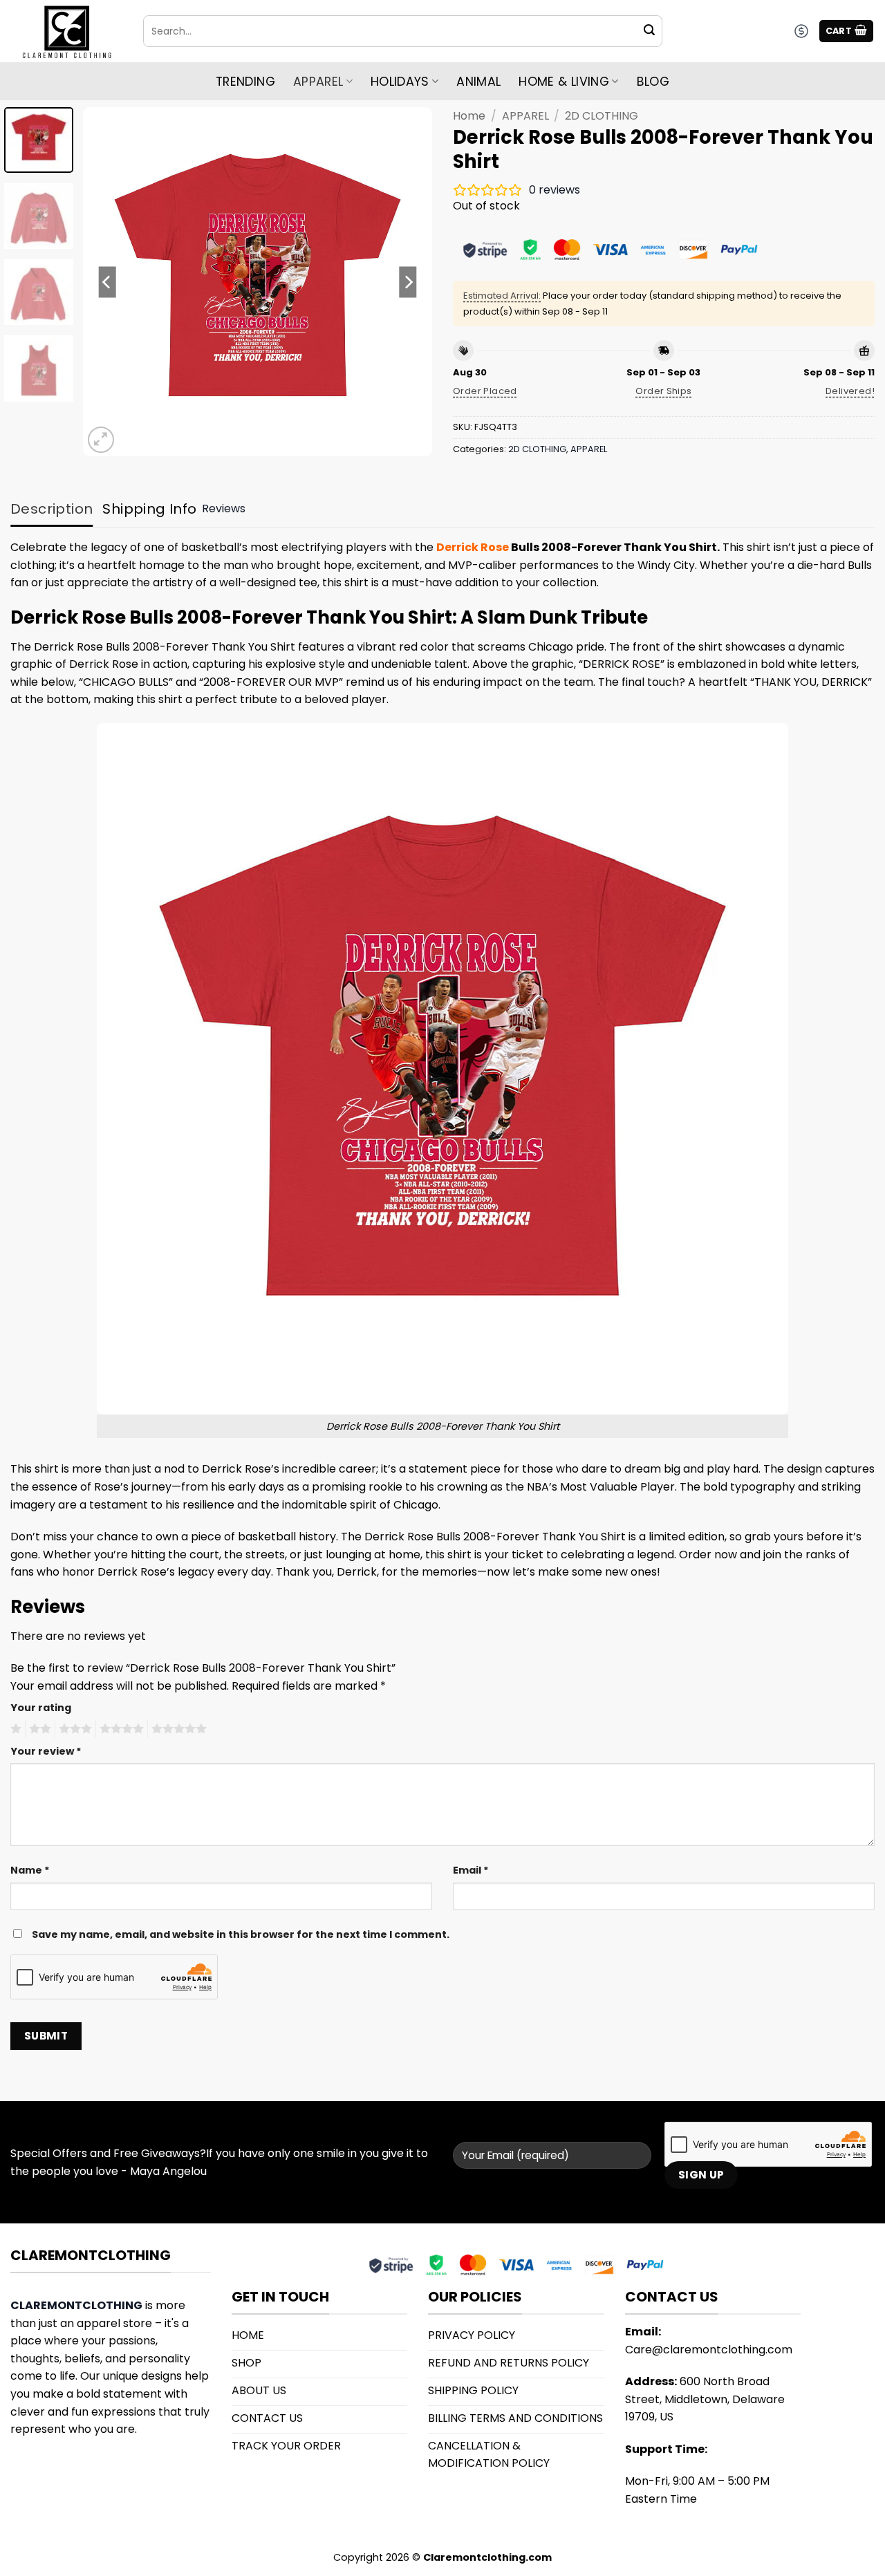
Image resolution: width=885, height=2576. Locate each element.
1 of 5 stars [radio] (14, 1729)
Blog (653, 82)
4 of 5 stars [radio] (120, 1729)
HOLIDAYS (400, 82)
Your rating (41, 1708)
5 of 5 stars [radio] (177, 1729)
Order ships (663, 391)
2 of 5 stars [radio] (38, 1729)
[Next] (408, 282)
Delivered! (850, 391)
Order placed (485, 391)
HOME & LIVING (564, 82)
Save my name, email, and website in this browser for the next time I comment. (241, 1934)
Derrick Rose (473, 547)
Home (469, 116)
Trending (245, 82)
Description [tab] (52, 509)
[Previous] (107, 282)
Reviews (224, 508)
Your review (46, 1751)
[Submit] (649, 31)
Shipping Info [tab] (149, 509)
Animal (478, 82)
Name (30, 1870)
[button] (847, 31)
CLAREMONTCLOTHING (76, 2305)
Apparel (318, 82)
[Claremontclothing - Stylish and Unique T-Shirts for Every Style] (66, 31)
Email (471, 1870)
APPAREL (525, 116)
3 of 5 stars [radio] (73, 1729)
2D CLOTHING (602, 116)
